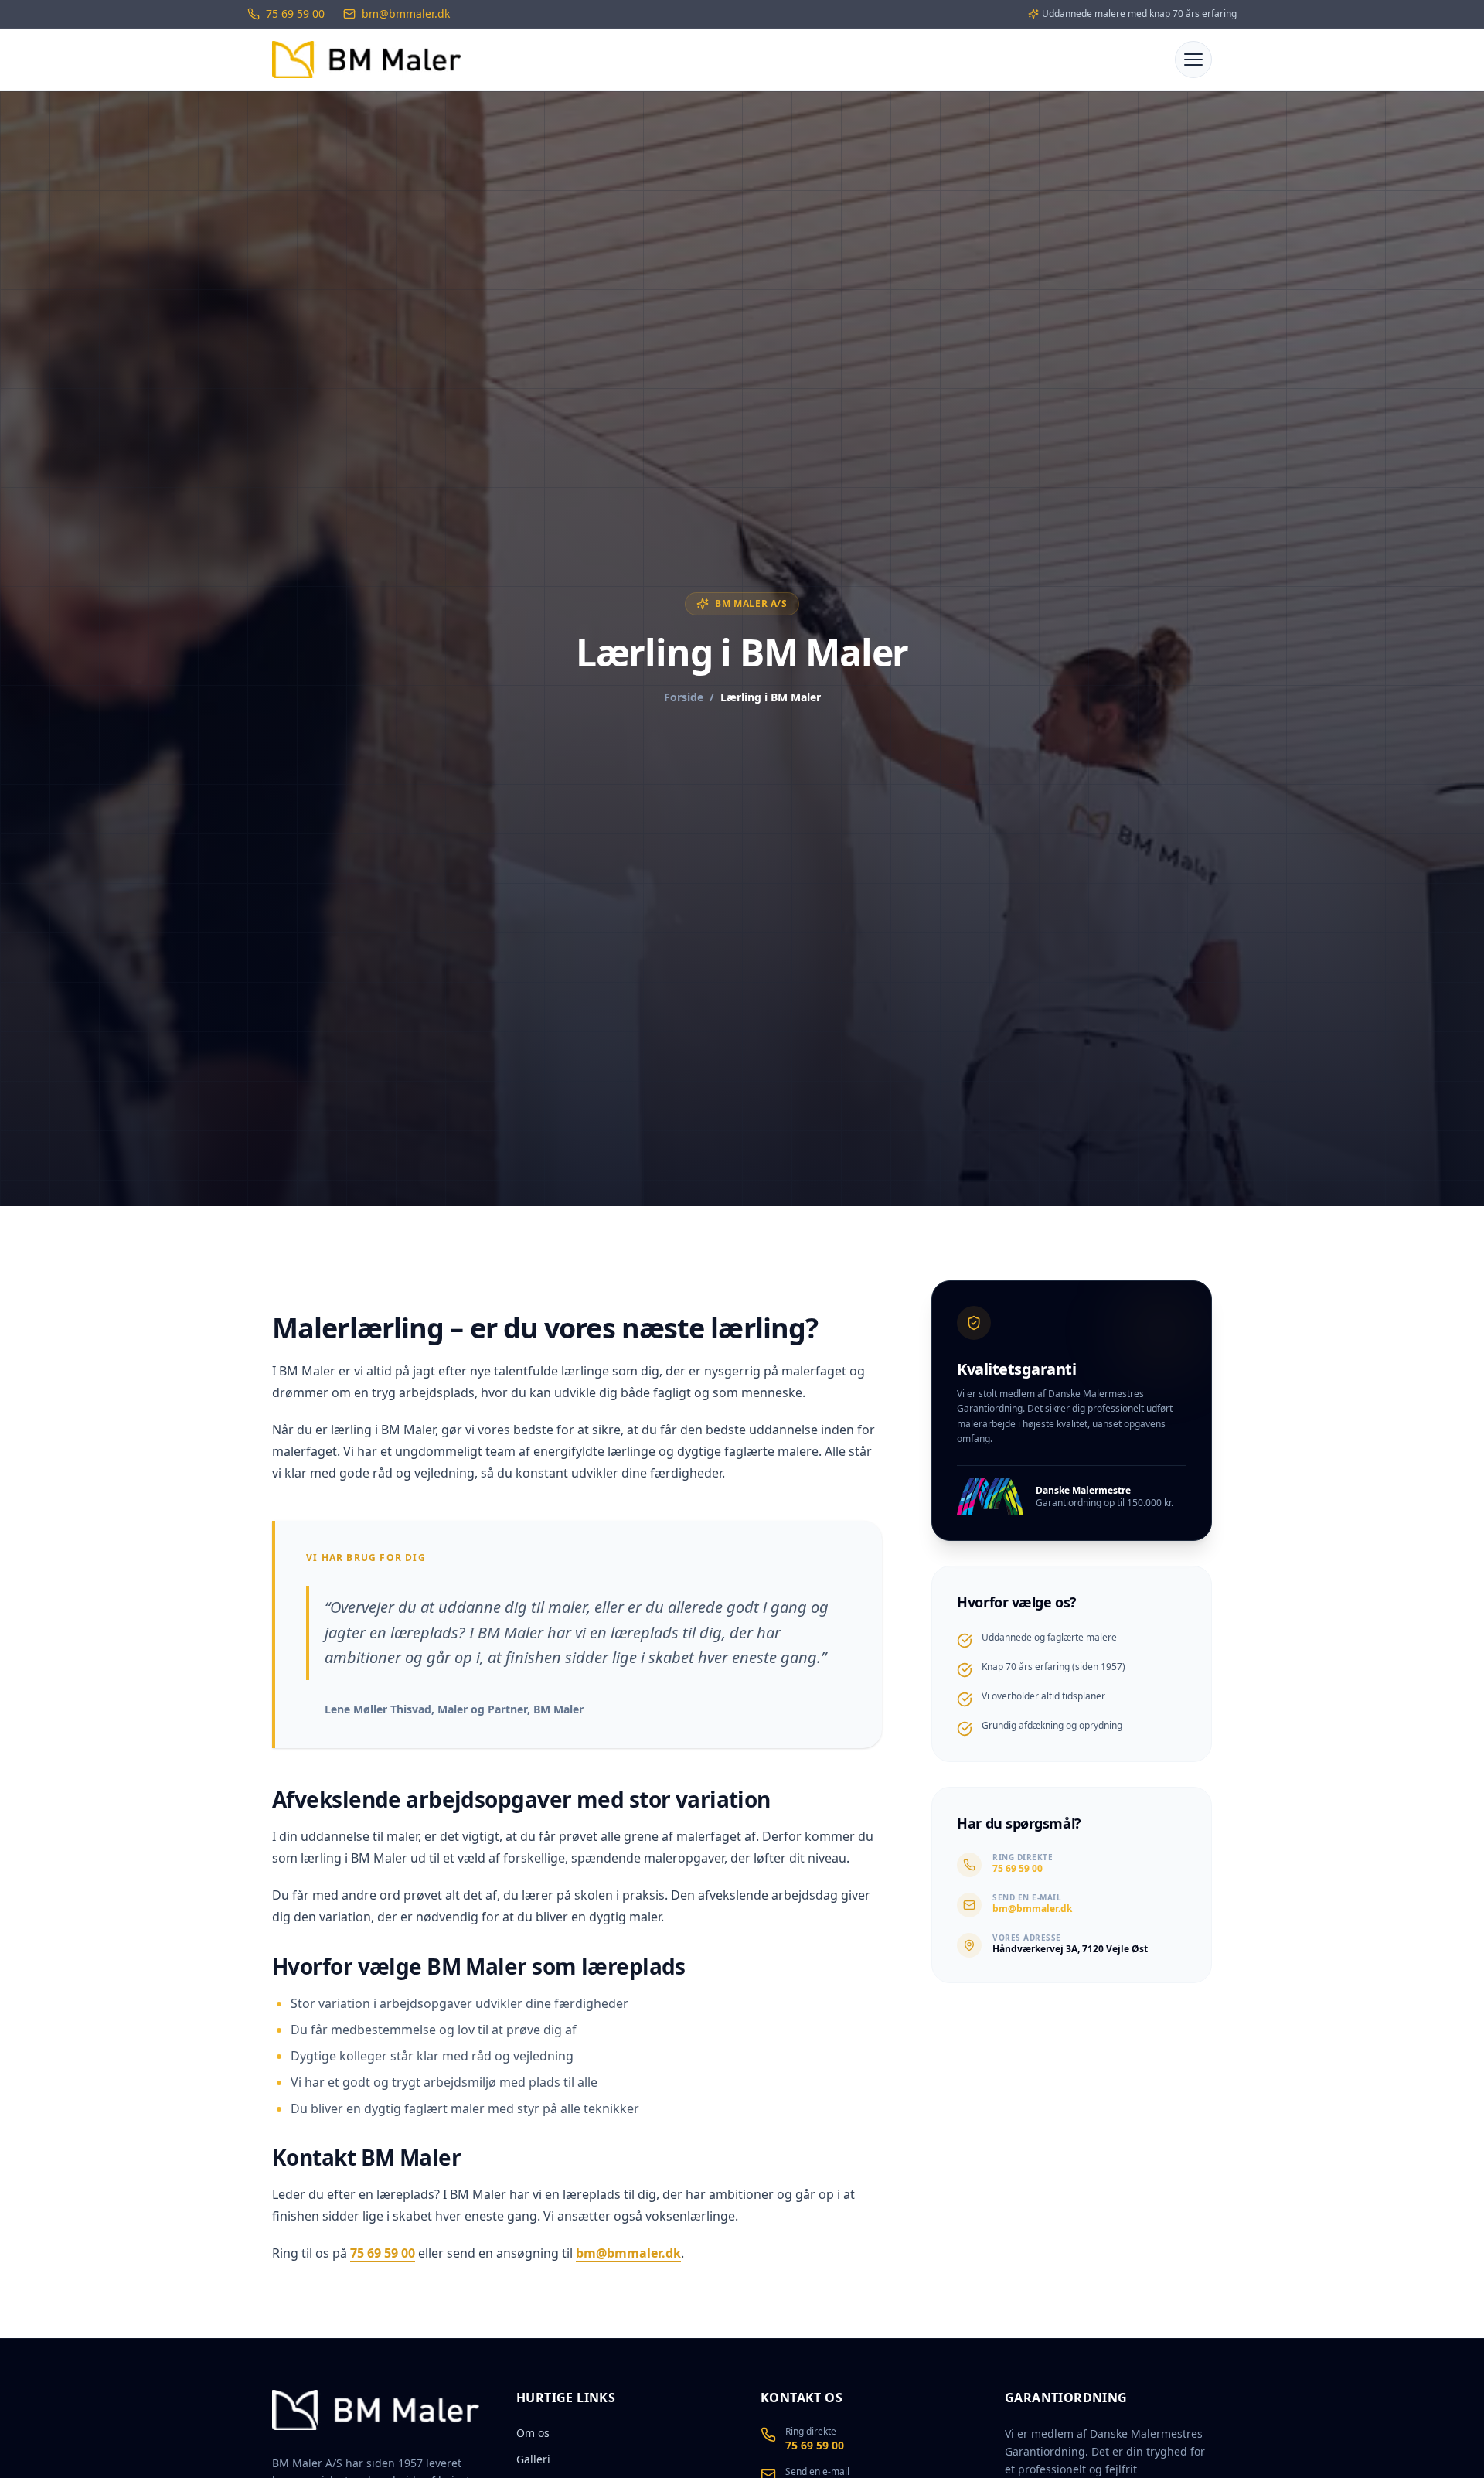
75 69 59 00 (383, 2253)
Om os (533, 2433)
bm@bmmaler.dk (628, 2253)
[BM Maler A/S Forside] (367, 60)
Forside (684, 697)
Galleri (533, 2459)
